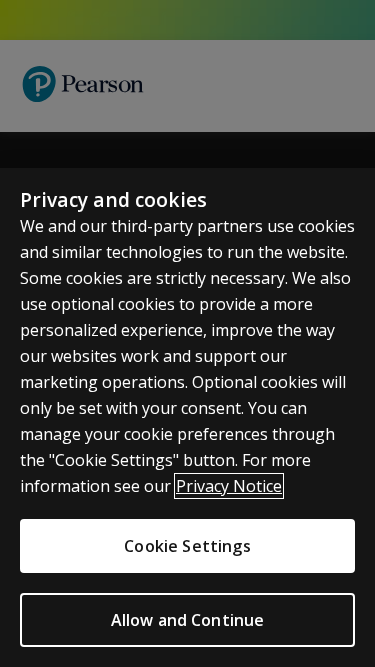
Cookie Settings (187, 546)
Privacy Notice (229, 486)
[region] (187, 417)
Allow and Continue (188, 620)
